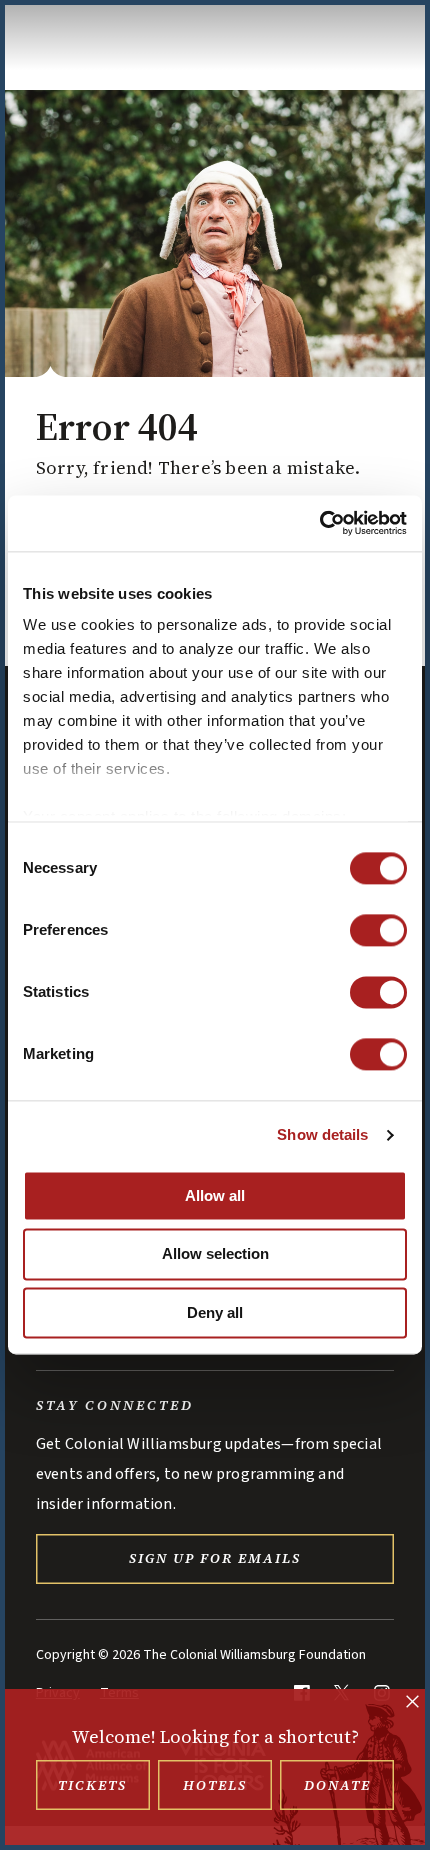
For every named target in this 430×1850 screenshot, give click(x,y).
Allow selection (215, 1254)
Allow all (215, 1195)
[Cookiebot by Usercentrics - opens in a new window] (319, 523)
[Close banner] (412, 1703)
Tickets (92, 1785)
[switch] (378, 930)
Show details (322, 1134)
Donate (337, 1785)
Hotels (215, 1785)
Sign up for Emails (215, 1558)
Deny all (215, 1312)
